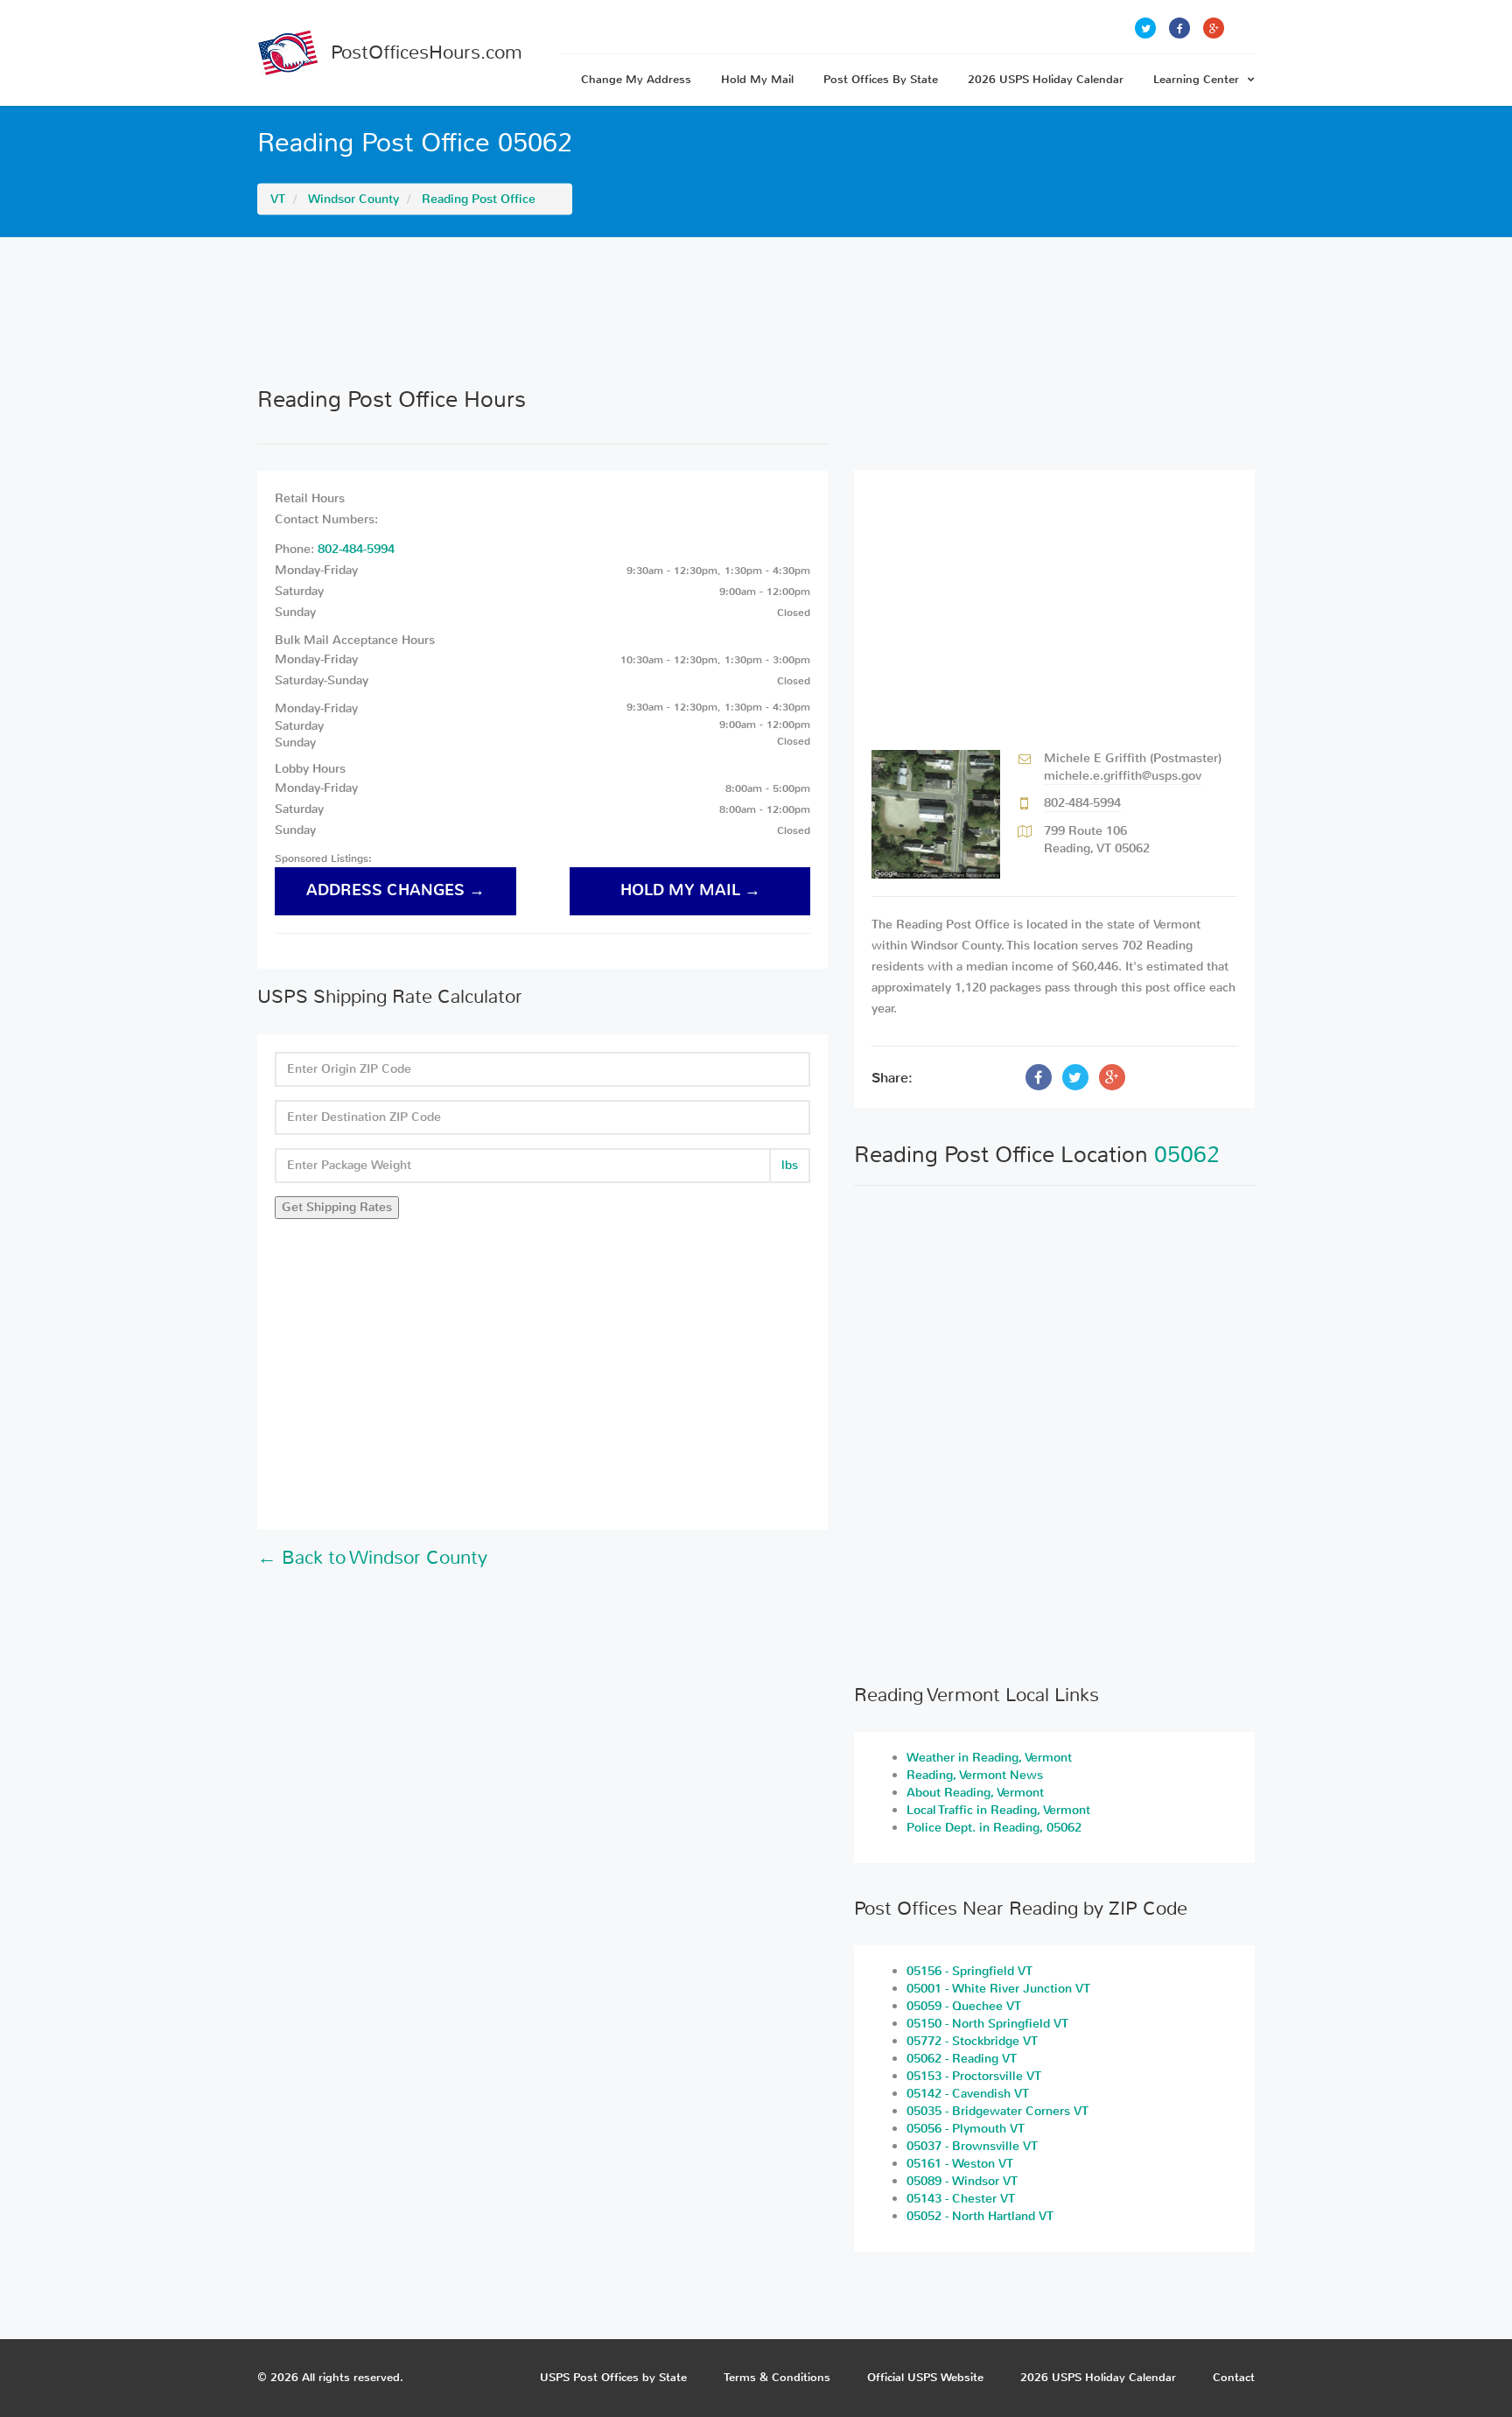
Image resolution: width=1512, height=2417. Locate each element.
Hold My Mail (757, 79)
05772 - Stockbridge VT (972, 2041)
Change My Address (636, 79)
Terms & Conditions (777, 2377)
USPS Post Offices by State (613, 2377)
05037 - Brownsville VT (972, 2146)
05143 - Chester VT (961, 2199)
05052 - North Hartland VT (980, 2216)
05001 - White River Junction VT (998, 1989)
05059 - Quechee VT (964, 2006)
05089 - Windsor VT (962, 2181)
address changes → (395, 890)
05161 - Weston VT (960, 2164)
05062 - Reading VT (962, 2059)
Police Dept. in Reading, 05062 (994, 1828)
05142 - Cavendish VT (968, 2094)
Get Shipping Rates (337, 1207)
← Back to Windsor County (372, 1558)
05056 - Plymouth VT (966, 2129)
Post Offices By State (881, 79)
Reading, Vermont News (975, 1775)
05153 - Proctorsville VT (974, 2076)
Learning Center (1196, 79)
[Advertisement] (756, 312)
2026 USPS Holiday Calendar (1046, 79)
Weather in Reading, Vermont (989, 1758)
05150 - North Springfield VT (987, 2024)
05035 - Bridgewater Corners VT (997, 2111)
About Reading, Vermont (975, 1793)
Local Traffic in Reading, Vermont (998, 1810)
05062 (1187, 1155)
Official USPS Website (925, 2377)
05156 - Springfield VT (969, 1971)
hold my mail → (690, 890)
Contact (1234, 2377)
